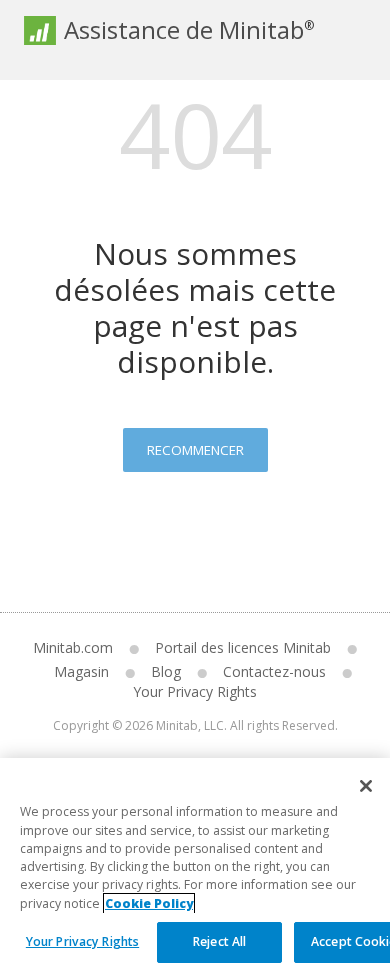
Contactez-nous (274, 671)
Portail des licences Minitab (243, 647)
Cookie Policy (149, 903)
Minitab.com (73, 647)
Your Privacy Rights (82, 941)
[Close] (366, 786)
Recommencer (195, 450)
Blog (166, 671)
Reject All (219, 941)
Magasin (81, 671)
